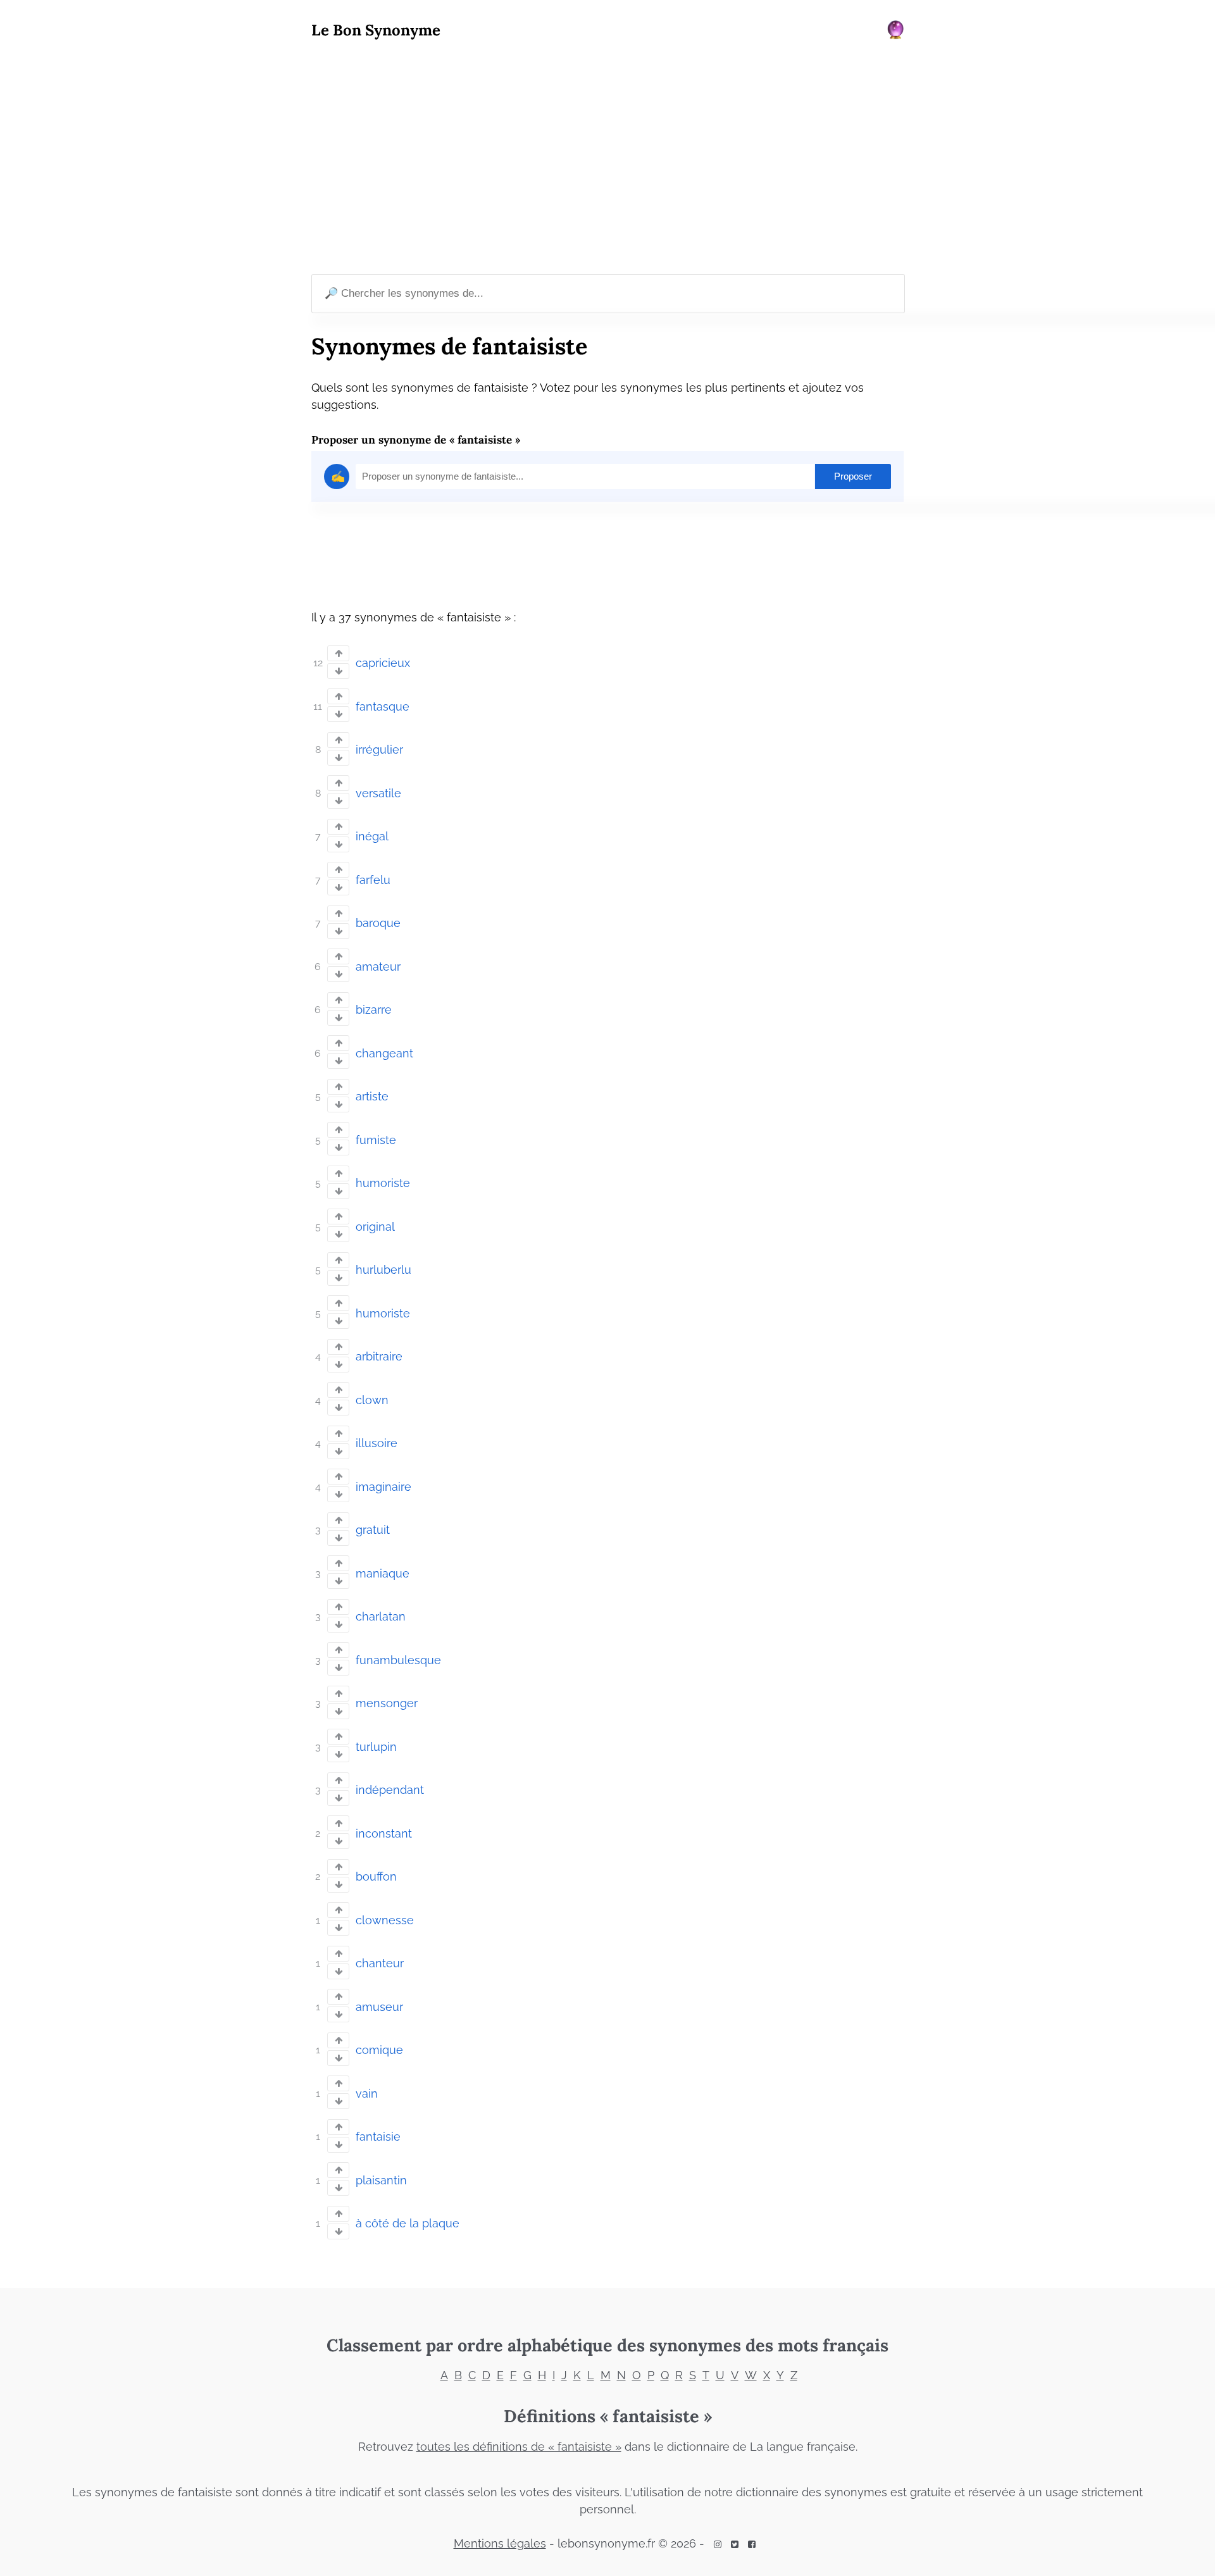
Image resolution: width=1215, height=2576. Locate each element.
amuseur (379, 2007)
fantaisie (378, 2137)
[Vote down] (338, 671)
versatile (378, 793)
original (375, 1227)
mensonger (387, 1703)
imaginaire (383, 1487)
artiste (372, 1096)
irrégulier (379, 750)
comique (379, 2050)
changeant (384, 1053)
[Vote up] (338, 653)
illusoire (377, 1443)
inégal (372, 836)
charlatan (381, 1616)
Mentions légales (500, 2543)
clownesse (385, 1920)
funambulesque (398, 1660)
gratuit (373, 1530)
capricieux (383, 663)
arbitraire (379, 1356)
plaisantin (381, 2180)
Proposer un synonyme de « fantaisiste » (416, 440)
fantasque (383, 706)
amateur (378, 967)
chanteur (380, 1963)
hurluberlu (383, 1270)
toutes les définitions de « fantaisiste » (519, 2447)
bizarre (374, 1010)
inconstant (384, 1833)
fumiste (376, 1140)
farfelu (373, 880)
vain (367, 2094)
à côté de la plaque (408, 2223)
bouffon (376, 1876)
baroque (378, 923)
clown (372, 1400)
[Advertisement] (607, 159)
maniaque (383, 1573)
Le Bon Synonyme (376, 30)
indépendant (390, 1790)
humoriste (383, 1183)
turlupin (376, 1747)
